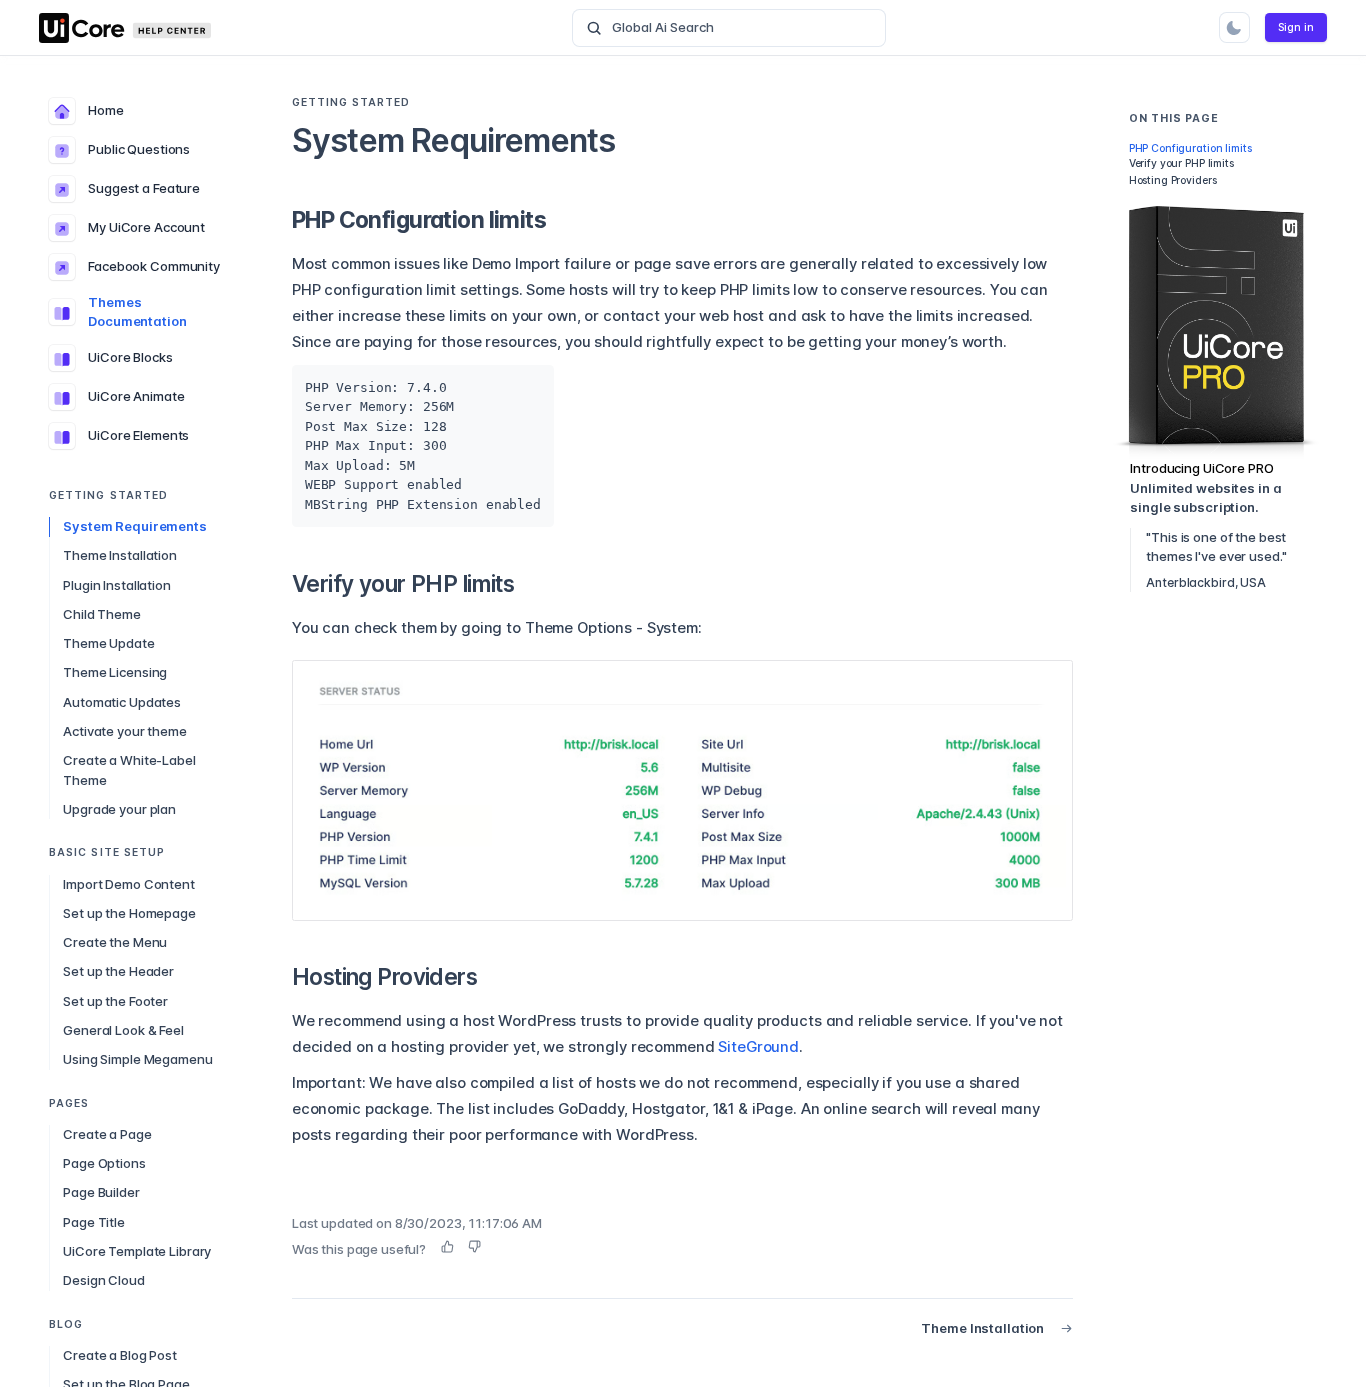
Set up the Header (118, 972)
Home (105, 111)
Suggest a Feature (144, 189)
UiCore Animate (136, 397)
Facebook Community (154, 267)
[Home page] (139, 28)
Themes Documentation (137, 313)
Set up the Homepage (129, 914)
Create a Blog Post (120, 1356)
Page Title (94, 1222)
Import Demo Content (129, 884)
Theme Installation (120, 556)
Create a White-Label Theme (129, 771)
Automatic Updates (122, 702)
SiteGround (758, 1047)
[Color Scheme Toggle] (1234, 27)
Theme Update (108, 644)
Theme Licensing (115, 673)
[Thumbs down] (475, 1246)
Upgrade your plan (119, 810)
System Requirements (135, 527)
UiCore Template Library (137, 1252)
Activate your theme (125, 732)
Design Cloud (103, 1281)
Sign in (1296, 27)
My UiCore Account (146, 228)
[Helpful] (447, 1246)
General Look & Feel (123, 1031)
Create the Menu (115, 943)
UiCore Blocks (130, 358)
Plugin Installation (117, 585)
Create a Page (107, 1135)
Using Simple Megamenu (137, 1060)
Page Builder (101, 1193)
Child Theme (102, 615)
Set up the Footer (115, 1001)
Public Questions (139, 150)
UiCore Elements (138, 436)
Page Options (104, 1164)
